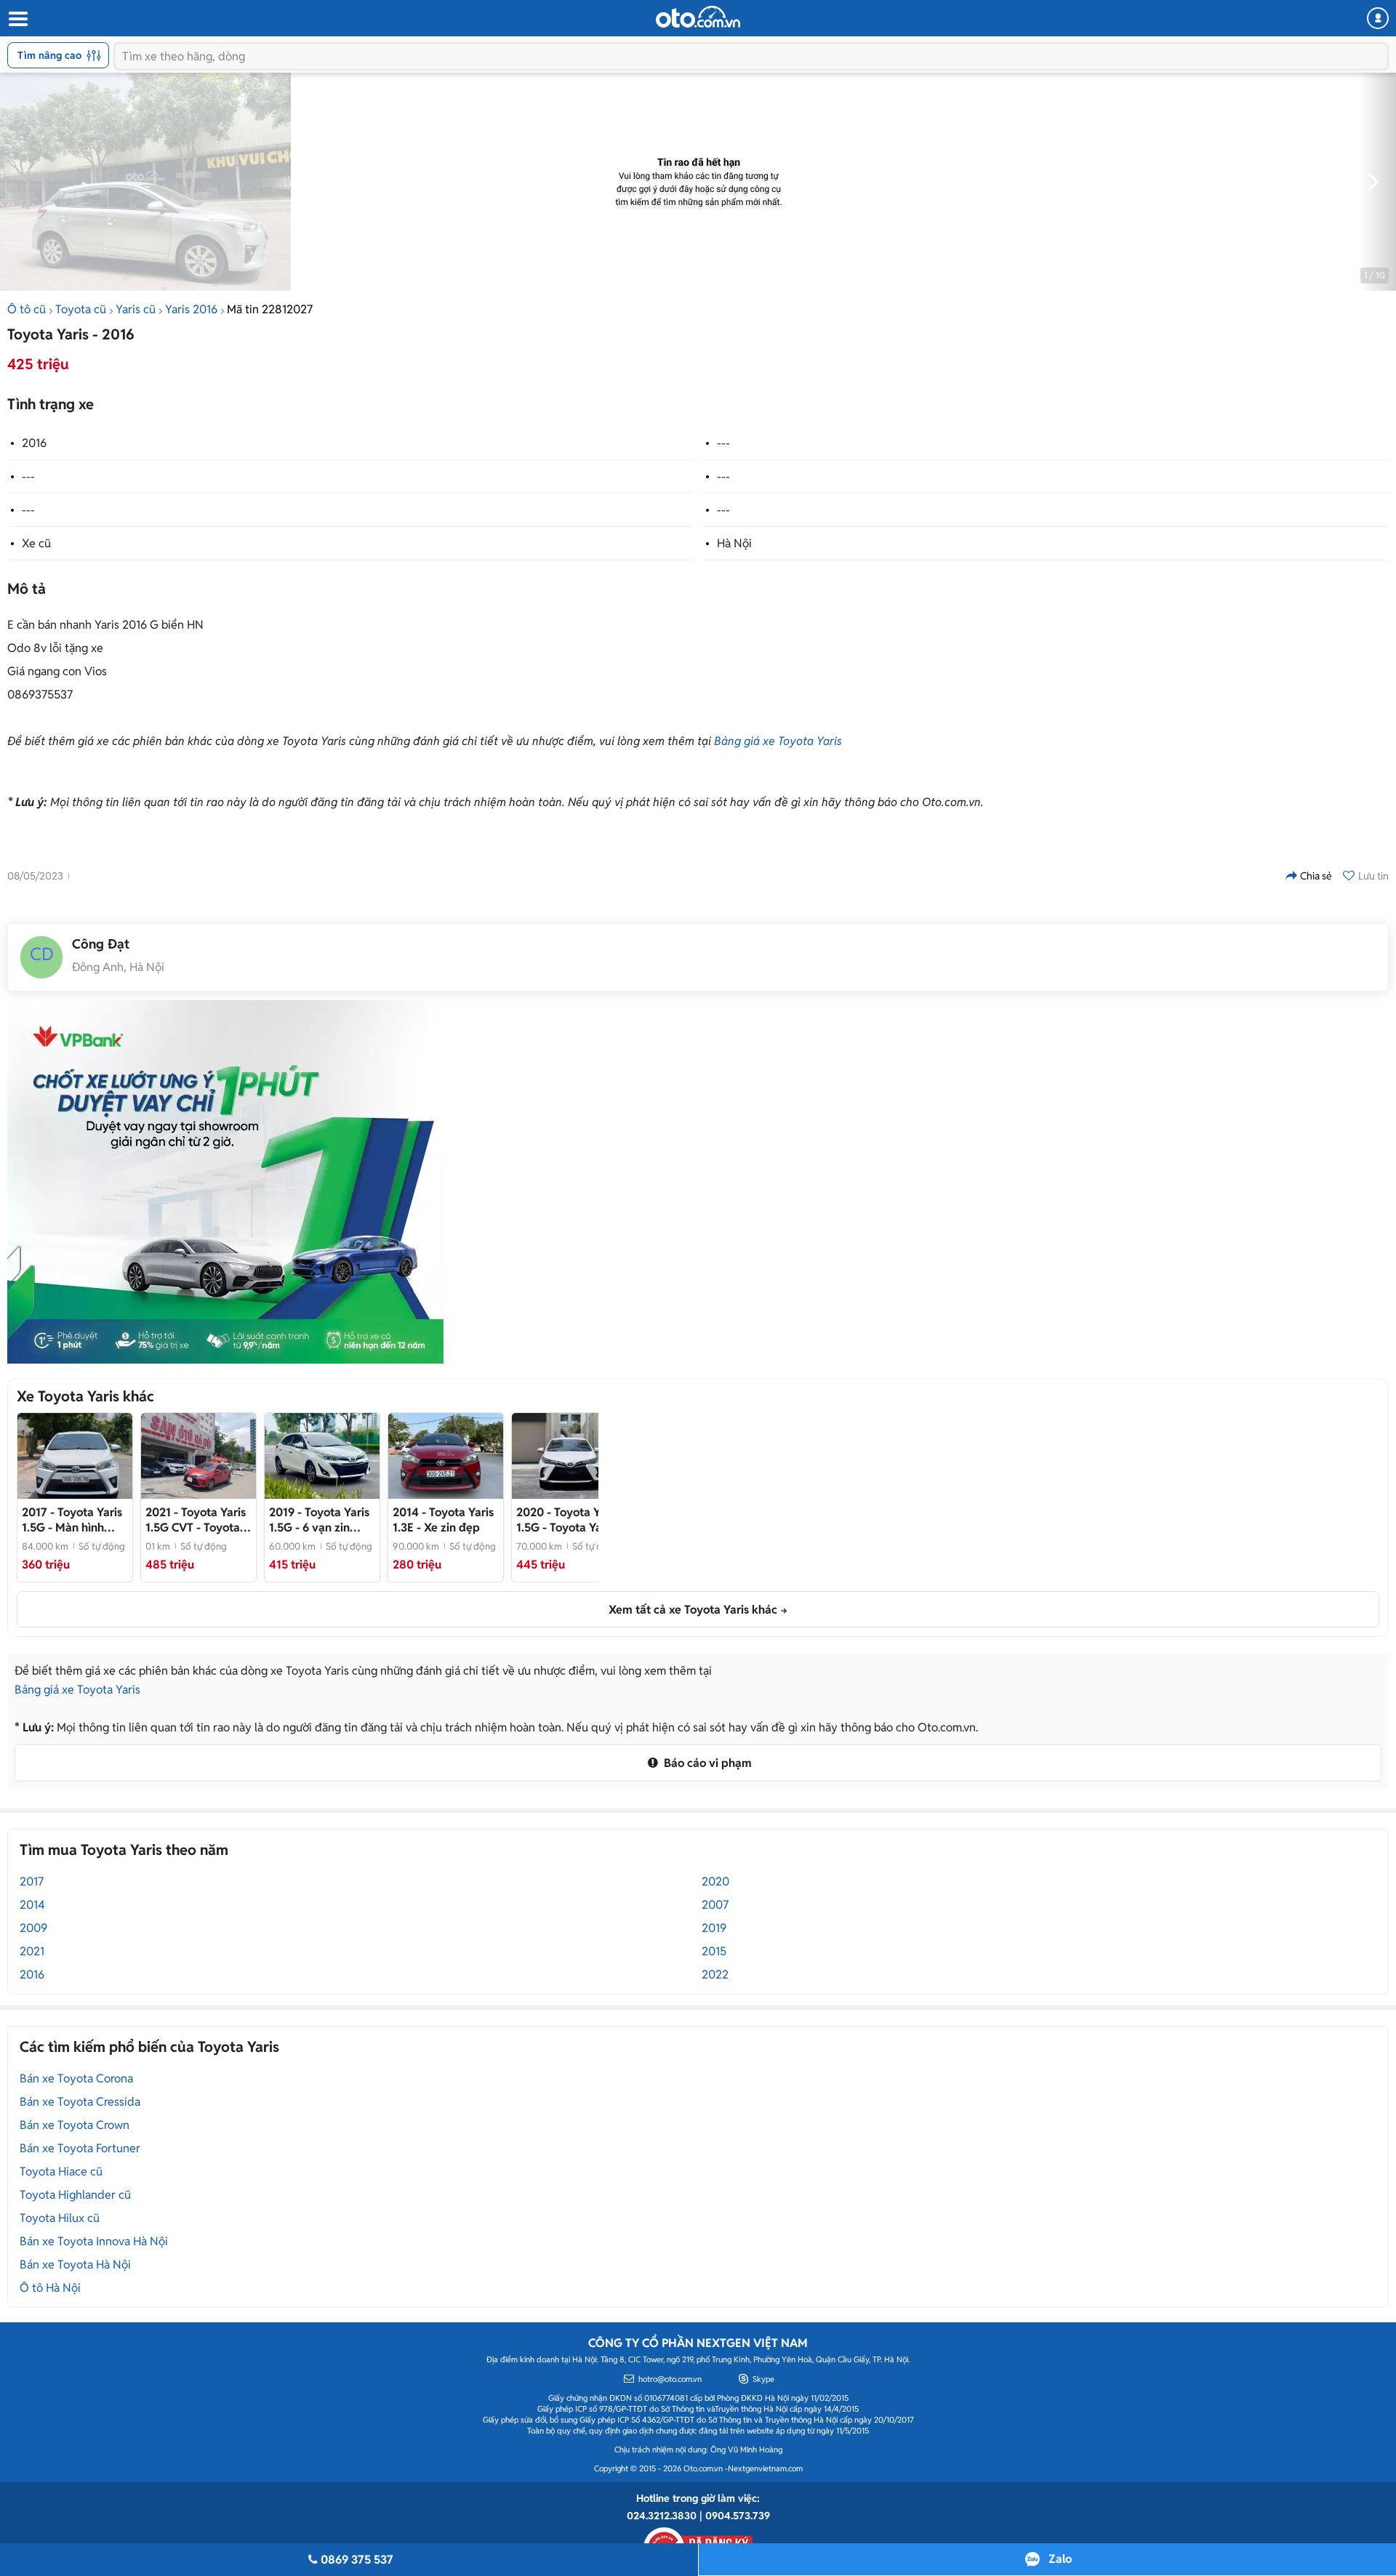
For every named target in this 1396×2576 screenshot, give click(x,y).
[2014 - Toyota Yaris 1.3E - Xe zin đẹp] (446, 1456)
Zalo (1060, 2559)
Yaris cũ (136, 309)
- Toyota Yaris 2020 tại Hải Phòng (567, 1520)
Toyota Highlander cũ (75, 2195)
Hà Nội (734, 543)
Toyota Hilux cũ (60, 2218)
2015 (714, 1951)
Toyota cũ (81, 309)
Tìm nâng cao (49, 55)
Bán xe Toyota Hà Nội (75, 2265)
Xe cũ (36, 543)
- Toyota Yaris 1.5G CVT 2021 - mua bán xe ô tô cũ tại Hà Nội (198, 1520)
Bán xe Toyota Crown (75, 2125)
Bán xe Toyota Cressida (80, 2102)
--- (723, 443)
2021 (32, 1951)
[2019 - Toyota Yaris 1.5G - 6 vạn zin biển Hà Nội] (322, 1456)
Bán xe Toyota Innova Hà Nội (94, 2241)
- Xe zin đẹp (443, 1520)
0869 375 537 (357, 2560)
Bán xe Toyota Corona (76, 2078)
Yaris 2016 (191, 309)
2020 (715, 1881)
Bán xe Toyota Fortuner (80, 2148)
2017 (32, 1881)
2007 (715, 1905)
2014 (32, 1905)
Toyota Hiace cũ (61, 2172)
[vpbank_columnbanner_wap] (225, 1182)
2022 (715, 1975)
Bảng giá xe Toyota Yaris (778, 741)
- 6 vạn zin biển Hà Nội (319, 1520)
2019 (714, 1928)
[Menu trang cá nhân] (1378, 18)
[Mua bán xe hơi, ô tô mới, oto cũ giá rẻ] (698, 17)
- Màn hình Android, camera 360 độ (72, 1520)
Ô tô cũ (27, 309)
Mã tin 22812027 (270, 309)
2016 (34, 443)
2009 (33, 1928)
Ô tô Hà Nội (50, 2288)
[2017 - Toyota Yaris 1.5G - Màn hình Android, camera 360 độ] (75, 1456)
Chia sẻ (1316, 876)
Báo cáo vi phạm (706, 1763)
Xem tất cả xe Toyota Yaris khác (693, 1610)
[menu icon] (17, 19)
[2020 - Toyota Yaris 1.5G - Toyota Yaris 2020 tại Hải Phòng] (569, 1456)
